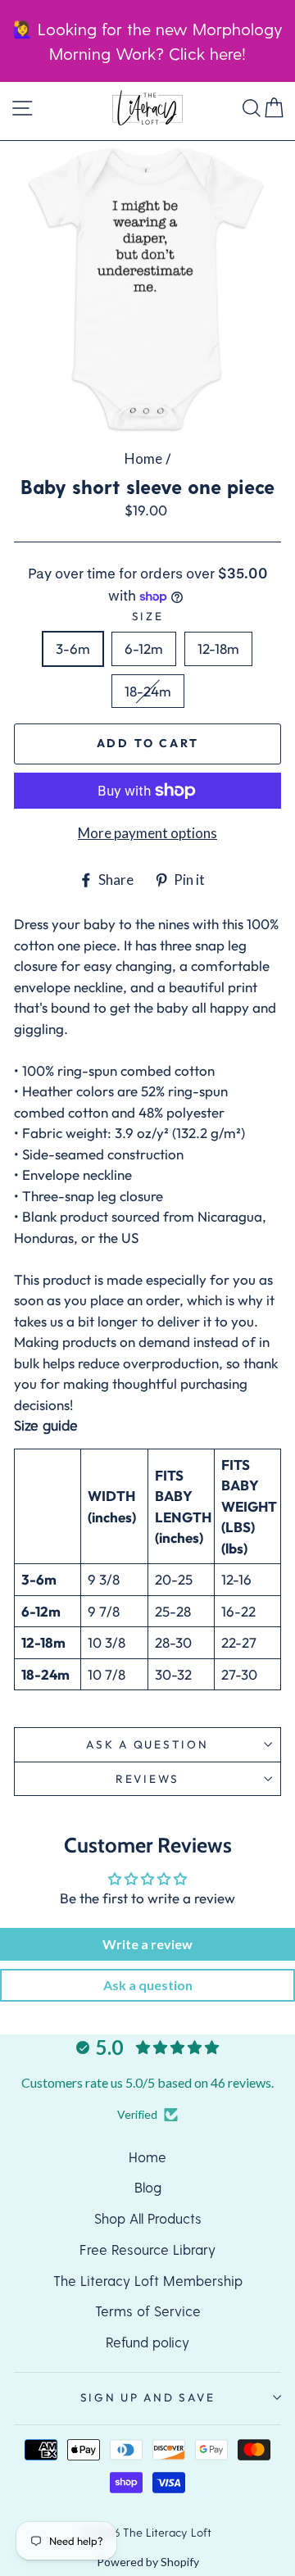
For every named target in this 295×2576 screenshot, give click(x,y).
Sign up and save (148, 2397)
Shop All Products (148, 2218)
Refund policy (147, 2342)
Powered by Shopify (148, 2562)
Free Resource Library (147, 2249)
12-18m (218, 649)
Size (148, 616)
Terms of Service (148, 2311)
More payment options (147, 833)
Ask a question (147, 1744)
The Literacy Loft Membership (148, 2280)
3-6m (73, 649)
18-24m (148, 691)
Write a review (147, 1944)
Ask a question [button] (148, 1985)
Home (143, 458)
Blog (148, 2187)
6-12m (144, 649)
